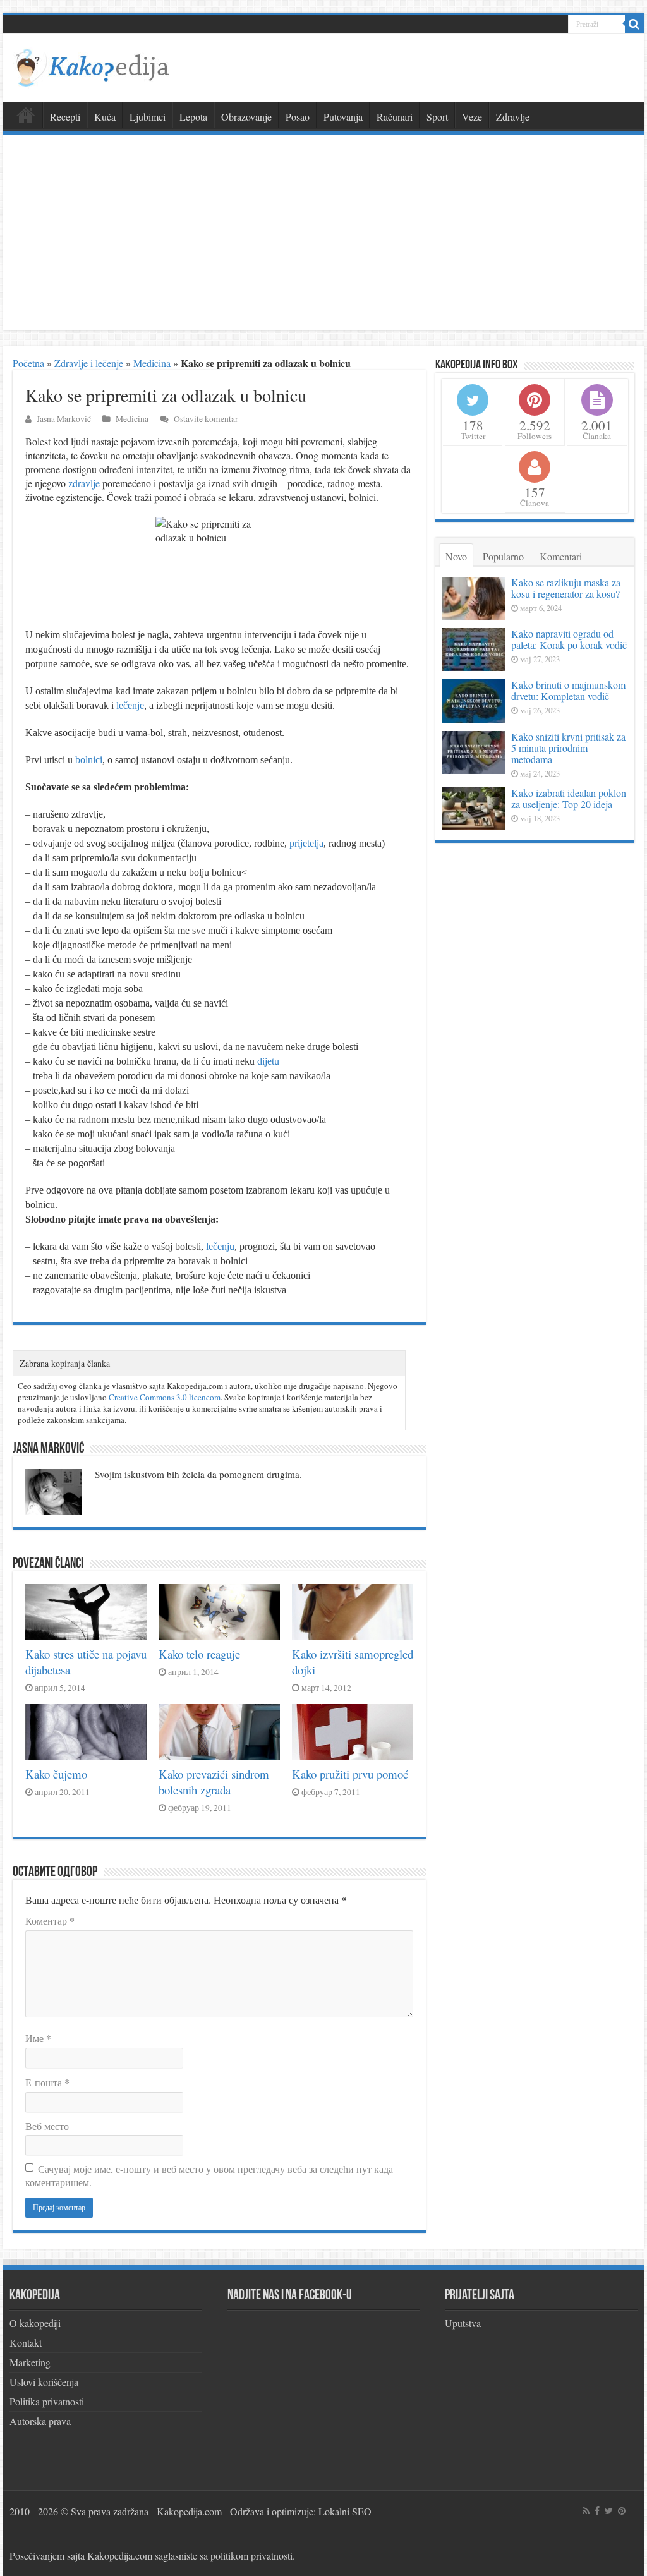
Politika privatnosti (47, 2401)
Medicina (152, 363)
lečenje (130, 705)
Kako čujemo (56, 1774)
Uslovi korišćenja (44, 2382)
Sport (437, 117)
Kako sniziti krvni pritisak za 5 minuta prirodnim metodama (568, 748)
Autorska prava (40, 2421)
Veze (472, 117)
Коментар (50, 1920)
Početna (28, 363)
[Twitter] (609, 2511)
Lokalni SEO (345, 2511)
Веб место (47, 2126)
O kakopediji (35, 2323)
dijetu (268, 1061)
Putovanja (343, 117)
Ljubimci (148, 117)
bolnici (89, 760)
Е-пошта (47, 2082)
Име (38, 2038)
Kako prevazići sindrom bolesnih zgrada (214, 1782)
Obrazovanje (246, 117)
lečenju (220, 1246)
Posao (298, 117)
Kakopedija (26, 115)
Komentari (561, 556)
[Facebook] (597, 2511)
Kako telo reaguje (199, 1654)
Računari (395, 117)
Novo (456, 556)
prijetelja (306, 843)
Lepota (193, 117)
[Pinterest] (622, 2511)
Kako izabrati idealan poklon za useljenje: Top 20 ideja (569, 798)
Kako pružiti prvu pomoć (350, 1774)
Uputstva (463, 2323)
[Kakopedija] (92, 66)
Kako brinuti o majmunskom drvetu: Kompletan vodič (568, 690)
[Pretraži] (634, 24)
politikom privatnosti (251, 2555)
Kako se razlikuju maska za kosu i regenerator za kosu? (566, 588)
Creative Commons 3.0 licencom (165, 1397)
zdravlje (84, 483)
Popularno (503, 556)
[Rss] (586, 2511)
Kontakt (26, 2343)
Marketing (30, 2362)
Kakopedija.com (189, 2511)
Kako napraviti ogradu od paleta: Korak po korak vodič (569, 639)
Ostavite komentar (206, 419)
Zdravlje (513, 117)
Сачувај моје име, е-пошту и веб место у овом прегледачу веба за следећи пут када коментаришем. (209, 2175)
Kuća (105, 117)
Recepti (65, 117)
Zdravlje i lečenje (89, 363)
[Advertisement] (323, 236)
